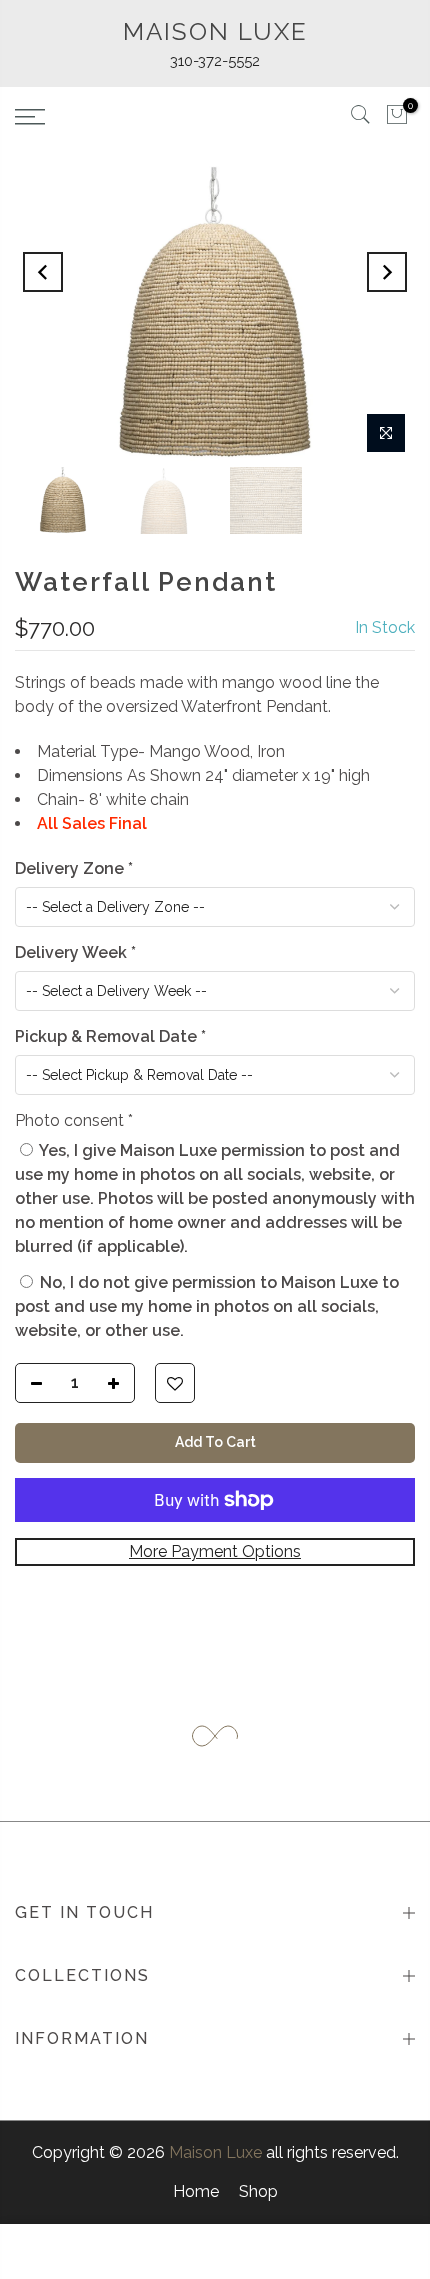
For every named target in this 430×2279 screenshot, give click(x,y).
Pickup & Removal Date (110, 1036)
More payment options (215, 1551)
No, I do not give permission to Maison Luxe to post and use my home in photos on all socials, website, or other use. (207, 1306)
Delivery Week (75, 952)
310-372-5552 (215, 61)
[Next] (387, 272)
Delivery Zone (74, 868)
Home (196, 2191)
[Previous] (43, 272)
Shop (258, 2191)
